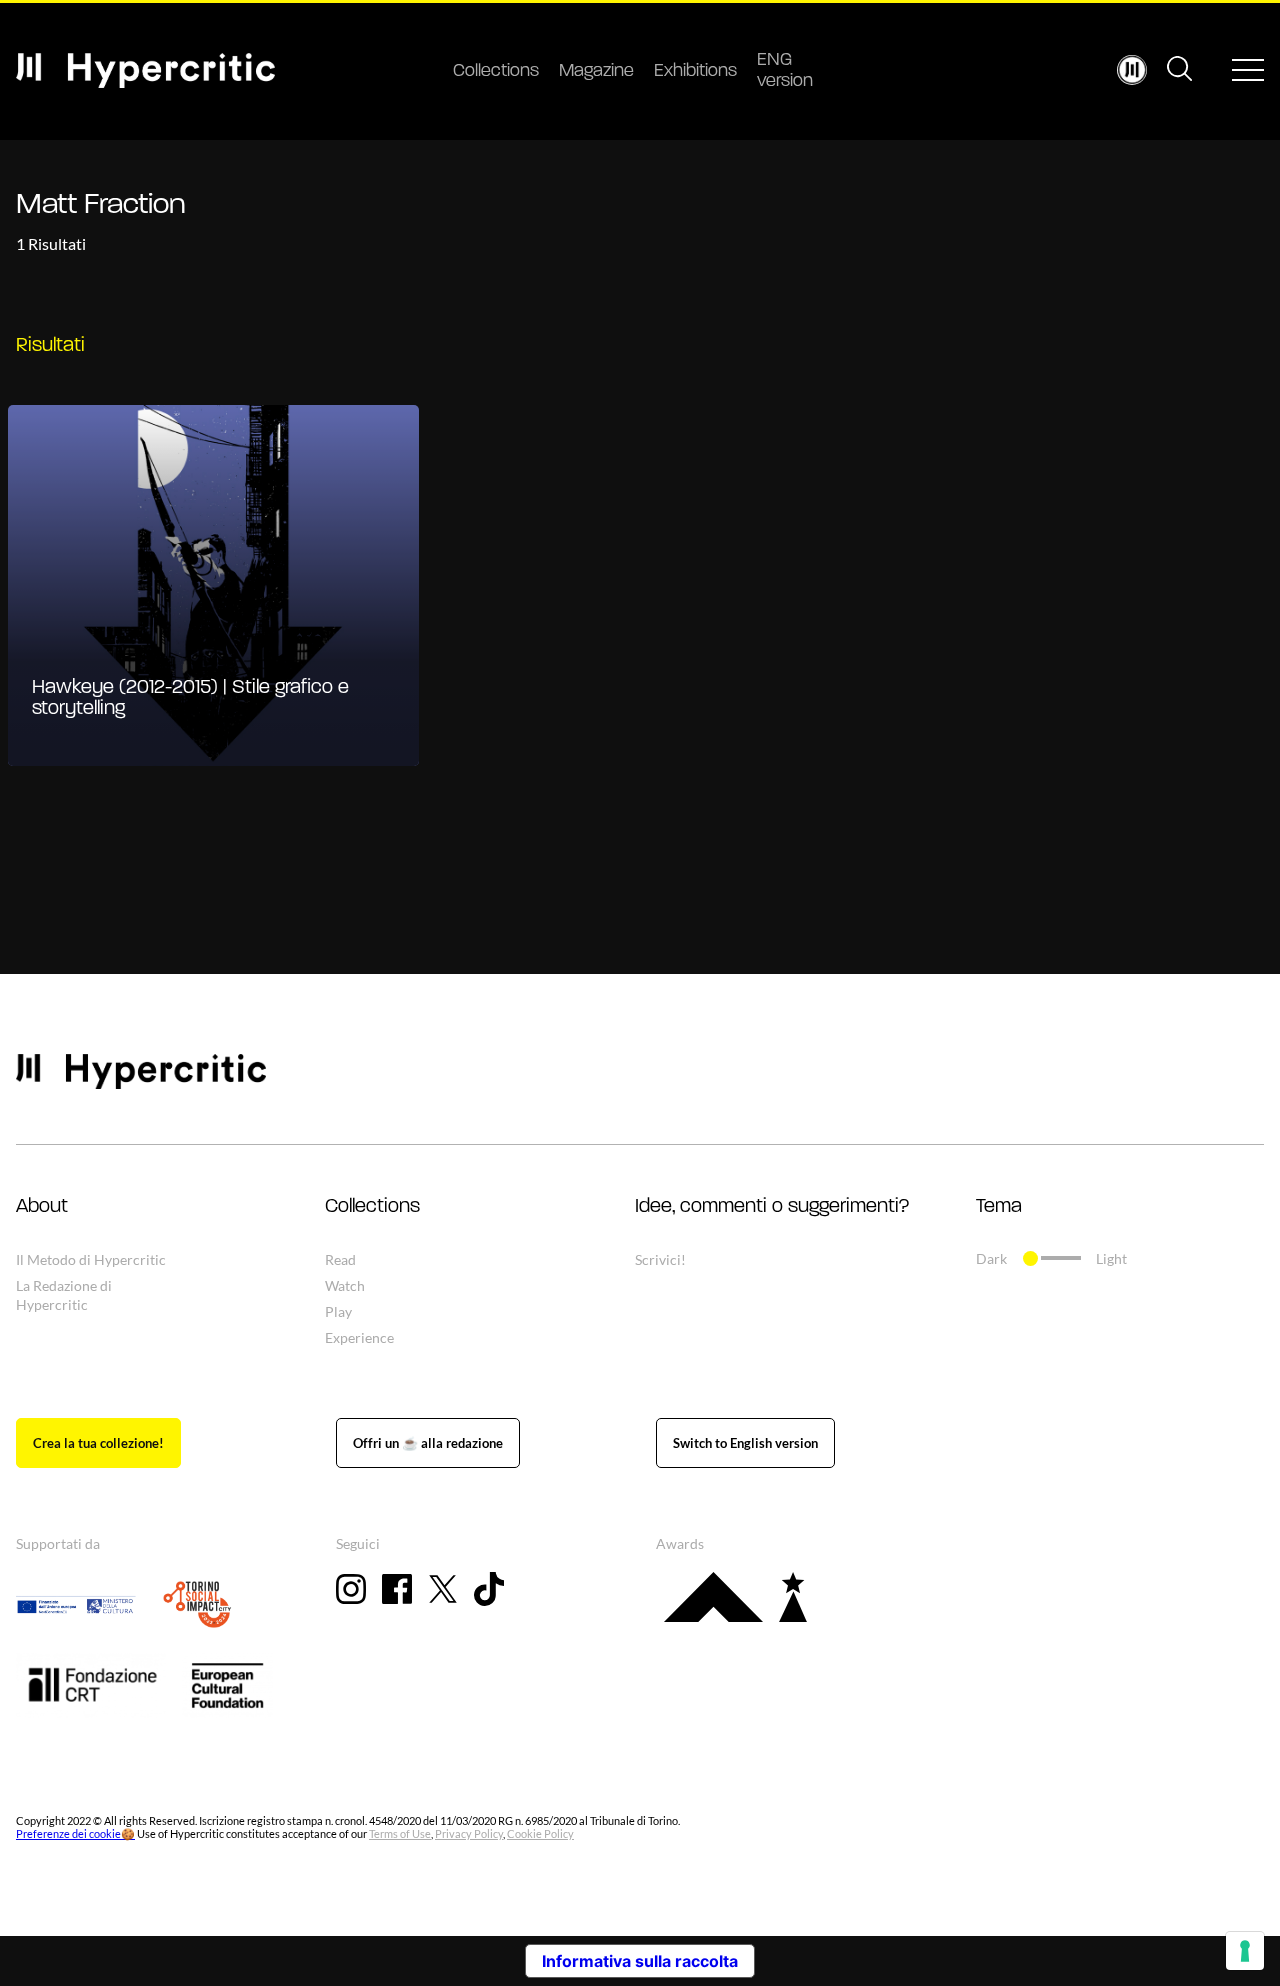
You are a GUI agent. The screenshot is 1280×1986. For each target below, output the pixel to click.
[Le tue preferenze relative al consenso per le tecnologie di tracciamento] (1245, 1951)
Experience (359, 1337)
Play (338, 1311)
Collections (496, 72)
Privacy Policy (469, 1833)
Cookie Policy (540, 1833)
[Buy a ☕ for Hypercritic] (428, 1443)
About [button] (42, 1207)
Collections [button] (372, 1207)
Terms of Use (400, 1833)
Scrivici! (660, 1259)
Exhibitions (695, 72)
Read (340, 1259)
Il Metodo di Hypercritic (91, 1259)
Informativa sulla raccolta (640, 1961)
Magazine (596, 72)
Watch (345, 1285)
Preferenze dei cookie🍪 (75, 1833)
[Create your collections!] (98, 1443)
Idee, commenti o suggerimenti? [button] (772, 1207)
